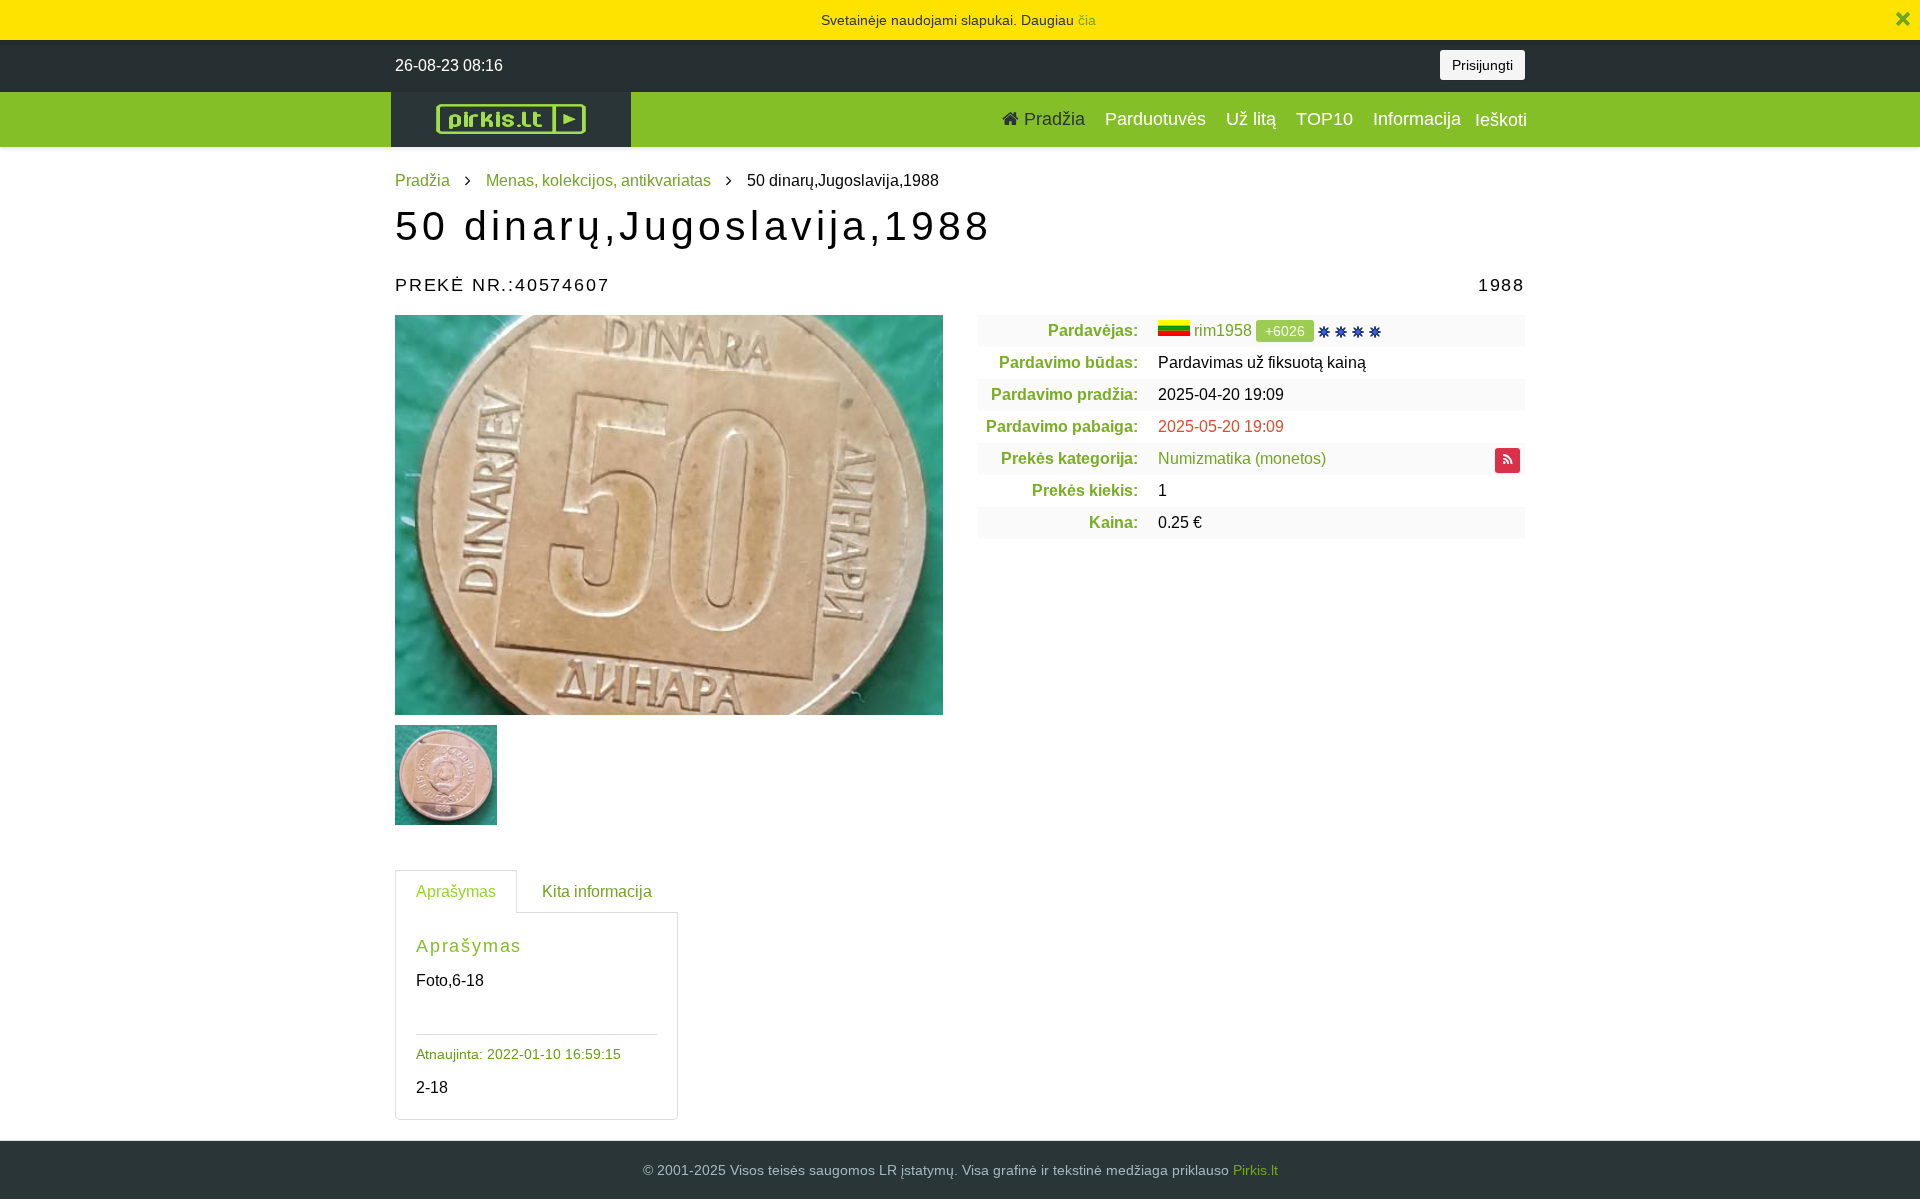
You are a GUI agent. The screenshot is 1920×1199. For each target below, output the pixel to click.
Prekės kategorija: (1069, 458)
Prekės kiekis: (1085, 490)
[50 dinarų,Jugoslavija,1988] (669, 515)
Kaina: (1113, 522)
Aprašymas (456, 891)
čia (1087, 20)
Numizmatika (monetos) (1242, 458)
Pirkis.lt (1255, 1170)
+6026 (1285, 331)
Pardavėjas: (1093, 330)
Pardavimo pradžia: (1064, 394)
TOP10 (1324, 119)
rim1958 (1223, 330)
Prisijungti (1482, 65)
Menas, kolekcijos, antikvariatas (598, 180)
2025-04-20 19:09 (1221, 394)
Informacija (1417, 119)
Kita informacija (597, 891)
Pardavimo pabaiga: (1062, 426)
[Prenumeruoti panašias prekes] (1507, 460)
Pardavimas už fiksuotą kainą (1262, 362)
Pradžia (1052, 119)
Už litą (1251, 119)
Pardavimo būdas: (1068, 362)
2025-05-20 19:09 (1221, 426)
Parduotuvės (1155, 119)
